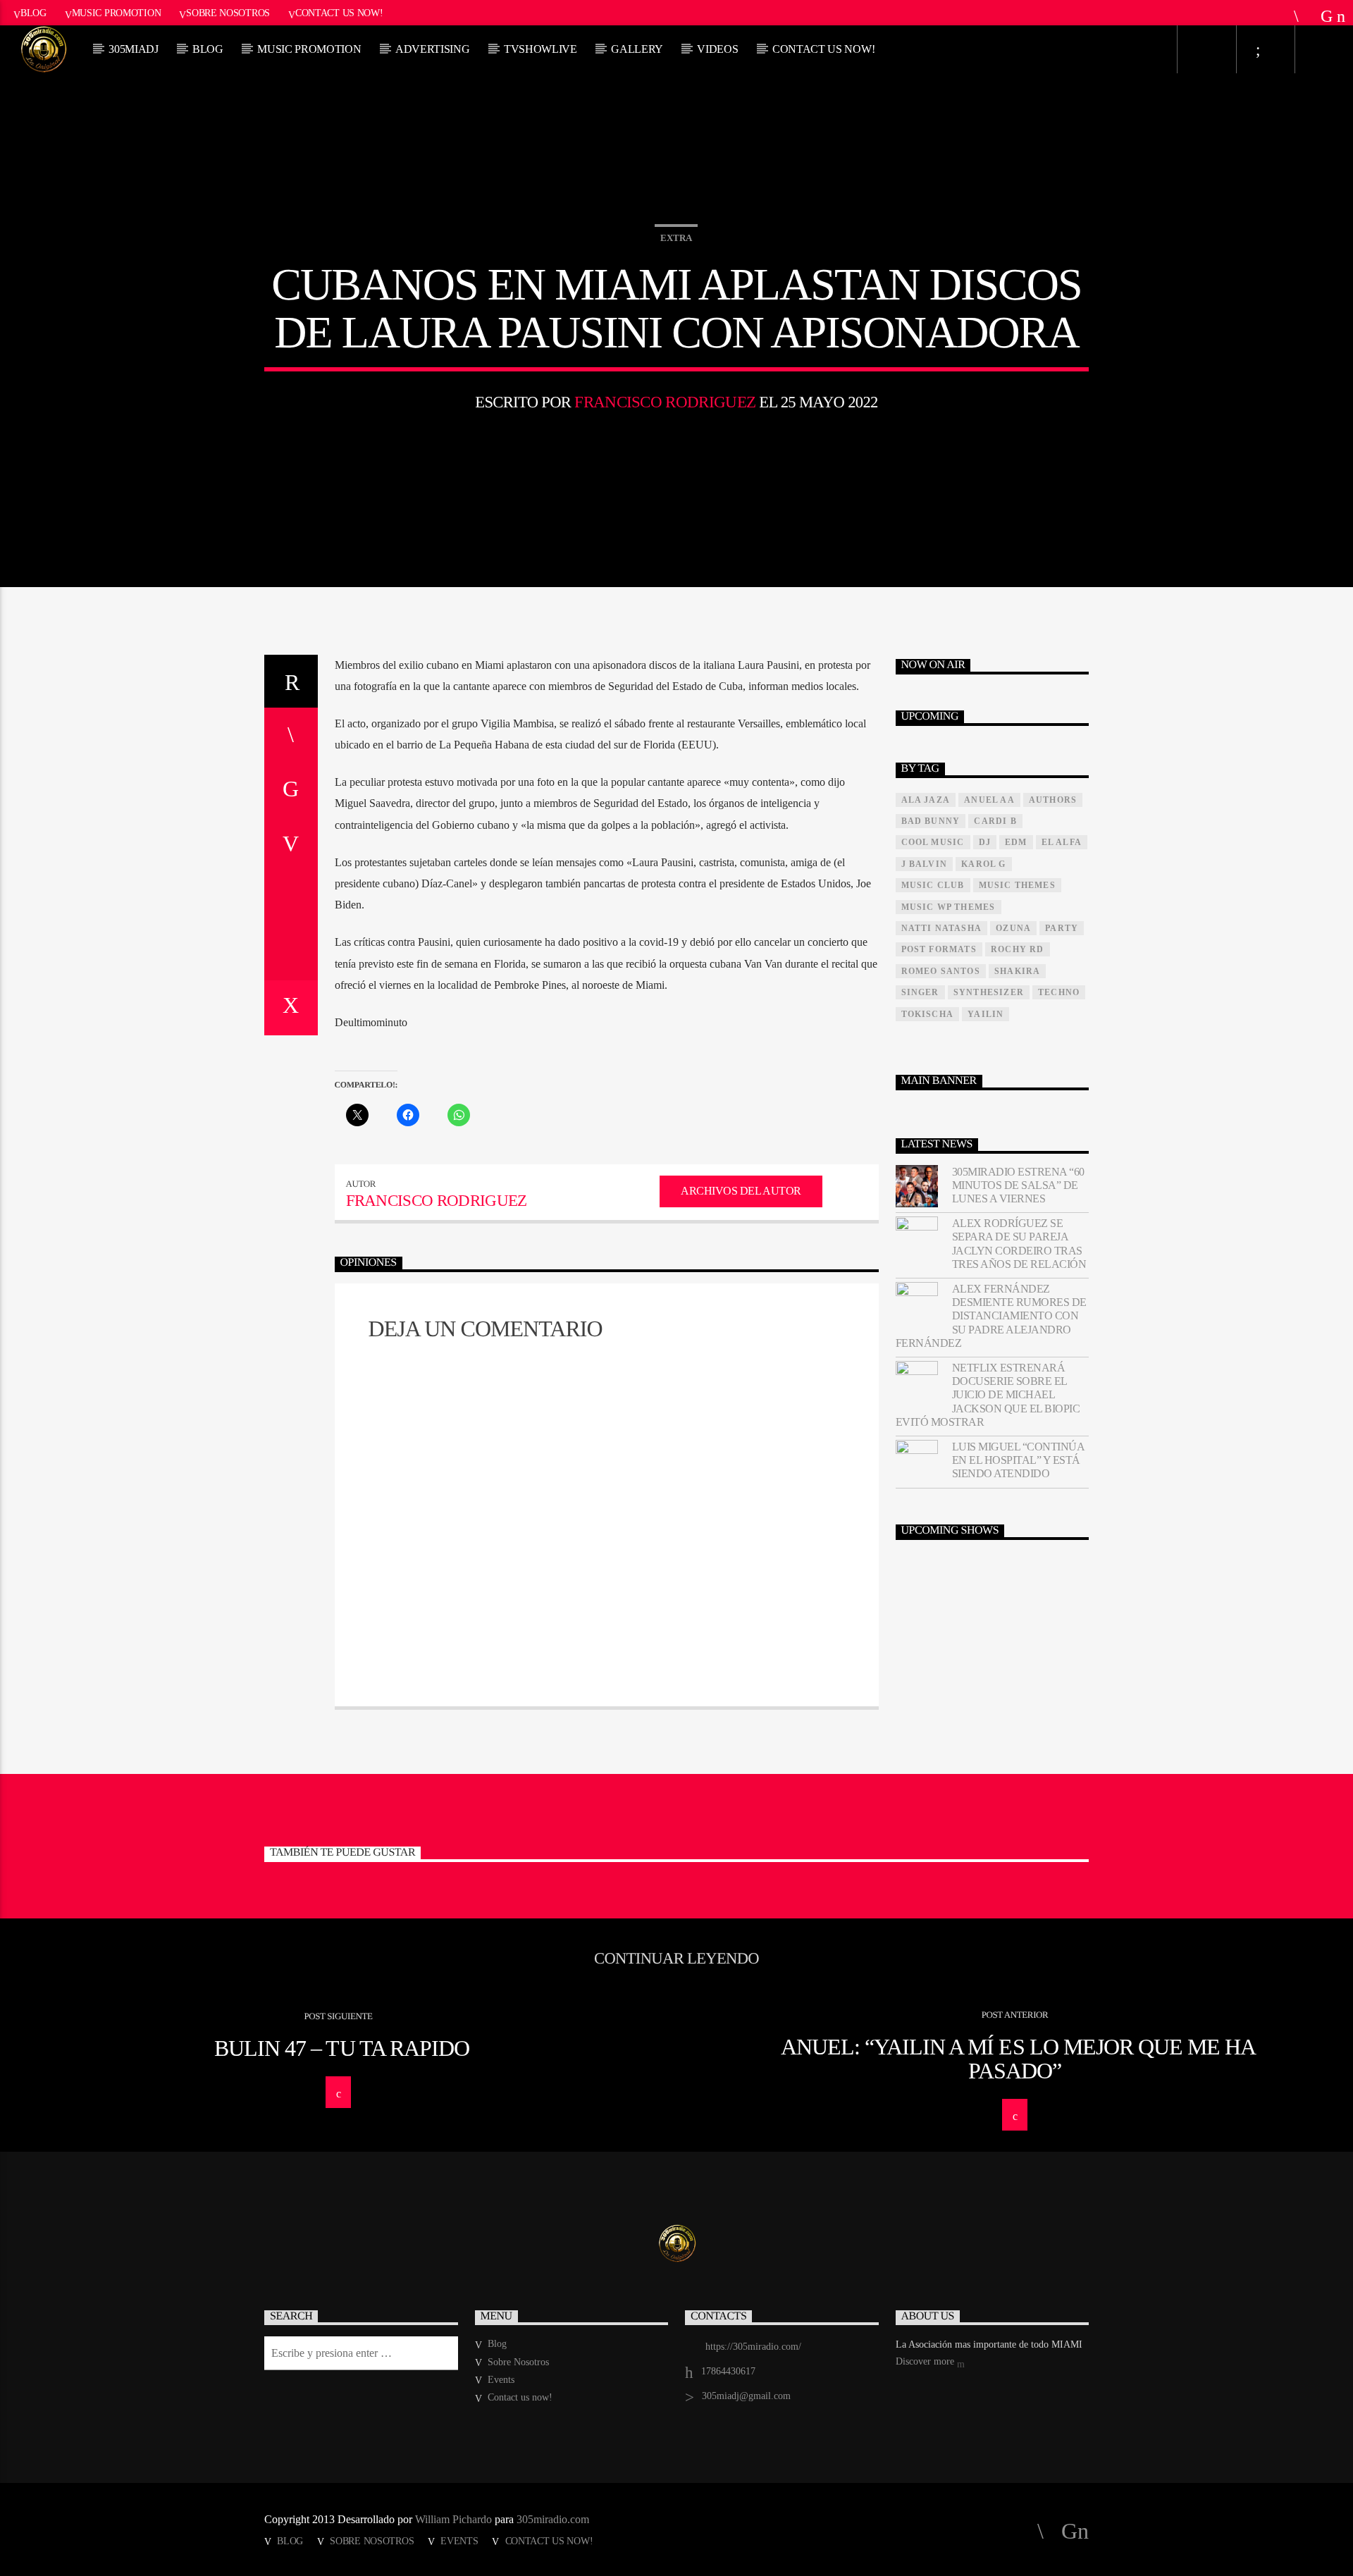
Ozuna (1013, 928)
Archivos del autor (741, 1191)
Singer (920, 992)
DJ (985, 842)
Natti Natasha (942, 928)
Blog (33, 13)
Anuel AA (989, 800)
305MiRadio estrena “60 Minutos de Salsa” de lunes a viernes (1018, 1185)
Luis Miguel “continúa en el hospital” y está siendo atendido (1018, 1460)
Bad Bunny (931, 821)
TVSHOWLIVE (540, 49)
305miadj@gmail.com (746, 2396)
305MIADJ (133, 49)
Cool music (933, 842)
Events (501, 2380)
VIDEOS (717, 49)
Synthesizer (989, 992)
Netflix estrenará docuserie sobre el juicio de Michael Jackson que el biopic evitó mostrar (988, 1395)
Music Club (933, 885)
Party (1062, 928)
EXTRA (676, 238)
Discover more (926, 2361)
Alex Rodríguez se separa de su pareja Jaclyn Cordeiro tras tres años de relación (1019, 1244)
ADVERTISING (432, 49)
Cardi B (995, 821)
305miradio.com (553, 2519)
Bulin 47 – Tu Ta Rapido (342, 2048)
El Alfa (1062, 842)
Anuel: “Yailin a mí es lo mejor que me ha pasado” (1019, 2059)
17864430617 (728, 2371)
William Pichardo (453, 2519)
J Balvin (925, 864)
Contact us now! (339, 13)
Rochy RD (1018, 949)
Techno (1059, 992)
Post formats (939, 949)
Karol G (983, 864)
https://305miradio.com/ (753, 2347)
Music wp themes (949, 907)
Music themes (1017, 885)
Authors (1053, 800)
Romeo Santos (941, 971)
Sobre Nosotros (228, 13)
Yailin (986, 1014)
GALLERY (637, 49)
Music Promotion (117, 13)
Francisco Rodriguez (665, 402)
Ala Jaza (926, 800)
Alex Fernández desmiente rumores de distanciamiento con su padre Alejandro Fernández (991, 1316)
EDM (1016, 842)
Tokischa (928, 1014)
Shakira (1017, 971)
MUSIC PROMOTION (309, 49)
